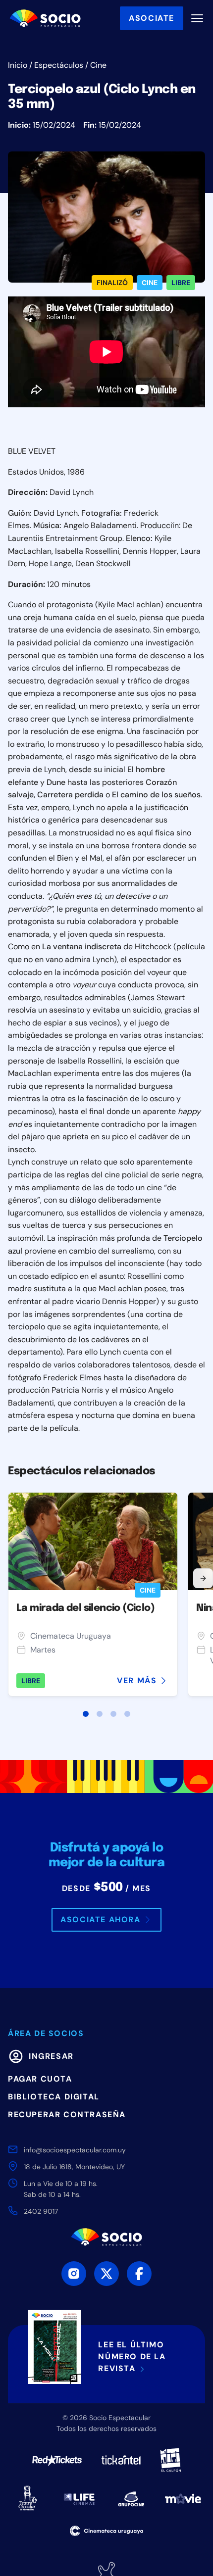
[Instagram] (74, 2274)
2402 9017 (41, 2211)
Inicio (18, 65)
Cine (98, 65)
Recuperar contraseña (67, 2114)
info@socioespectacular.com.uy (75, 2150)
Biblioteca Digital (54, 2097)
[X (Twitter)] (106, 2274)
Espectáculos (59, 65)
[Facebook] (139, 2274)
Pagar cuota (40, 2079)
